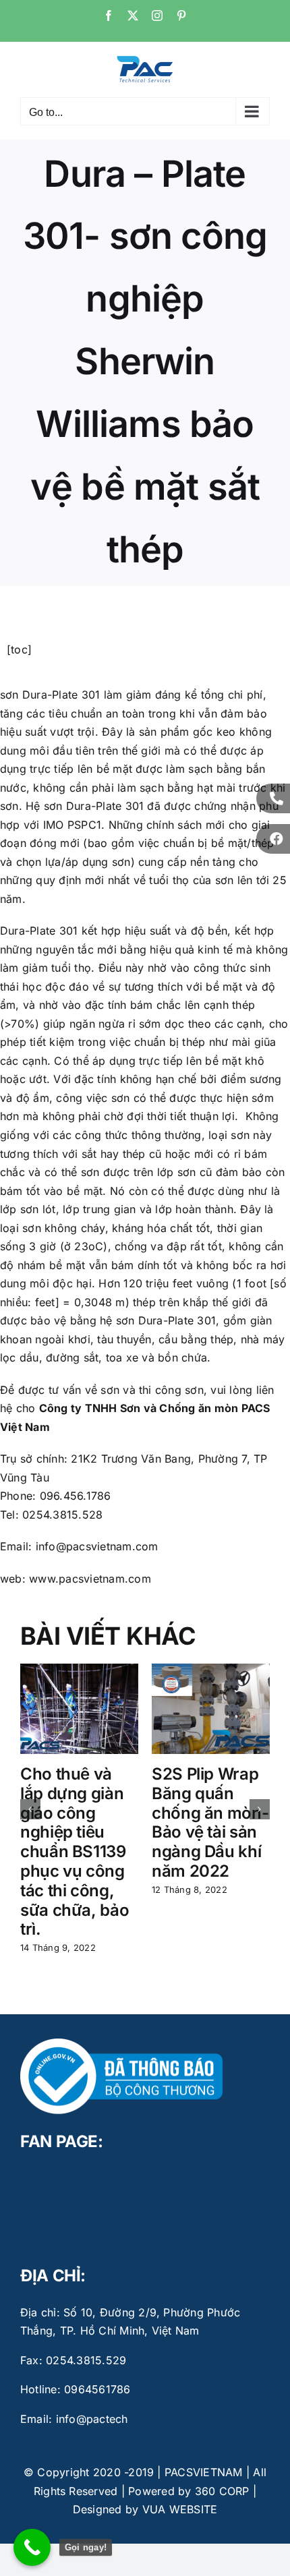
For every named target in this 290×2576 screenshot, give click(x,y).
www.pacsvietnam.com (90, 1579)
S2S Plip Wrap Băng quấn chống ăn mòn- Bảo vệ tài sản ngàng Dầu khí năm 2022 (210, 1822)
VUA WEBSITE (180, 2509)
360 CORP (222, 2491)
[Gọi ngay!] (32, 2547)
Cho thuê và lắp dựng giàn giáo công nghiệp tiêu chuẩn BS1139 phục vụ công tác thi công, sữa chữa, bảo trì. (75, 1851)
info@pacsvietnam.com (95, 1546)
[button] (30, 1809)
